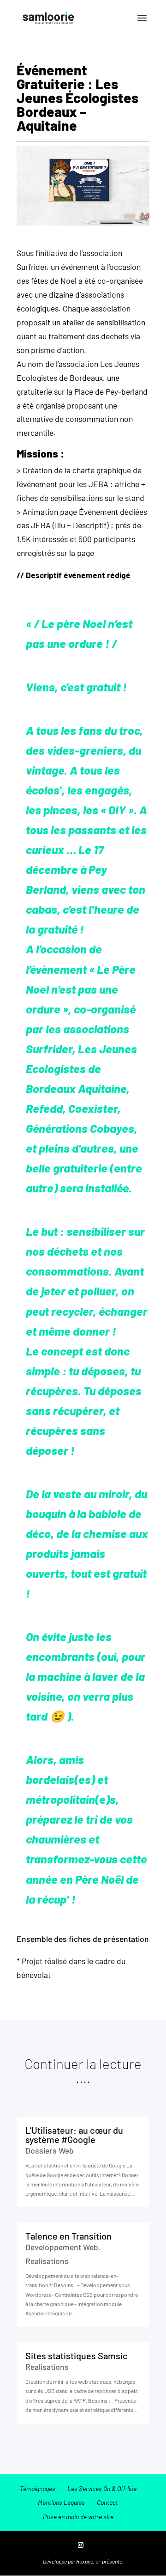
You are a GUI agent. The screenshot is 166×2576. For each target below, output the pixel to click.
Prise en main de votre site (78, 2517)
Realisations (47, 2261)
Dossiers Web (50, 2150)
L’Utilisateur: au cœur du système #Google (74, 2135)
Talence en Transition (68, 2236)
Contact (107, 2502)
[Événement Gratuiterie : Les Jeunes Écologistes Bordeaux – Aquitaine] (83, 218)
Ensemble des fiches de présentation (83, 1939)
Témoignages (38, 2488)
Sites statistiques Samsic (77, 2356)
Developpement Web (62, 2247)
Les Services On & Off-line (102, 2488)
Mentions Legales (61, 2502)
